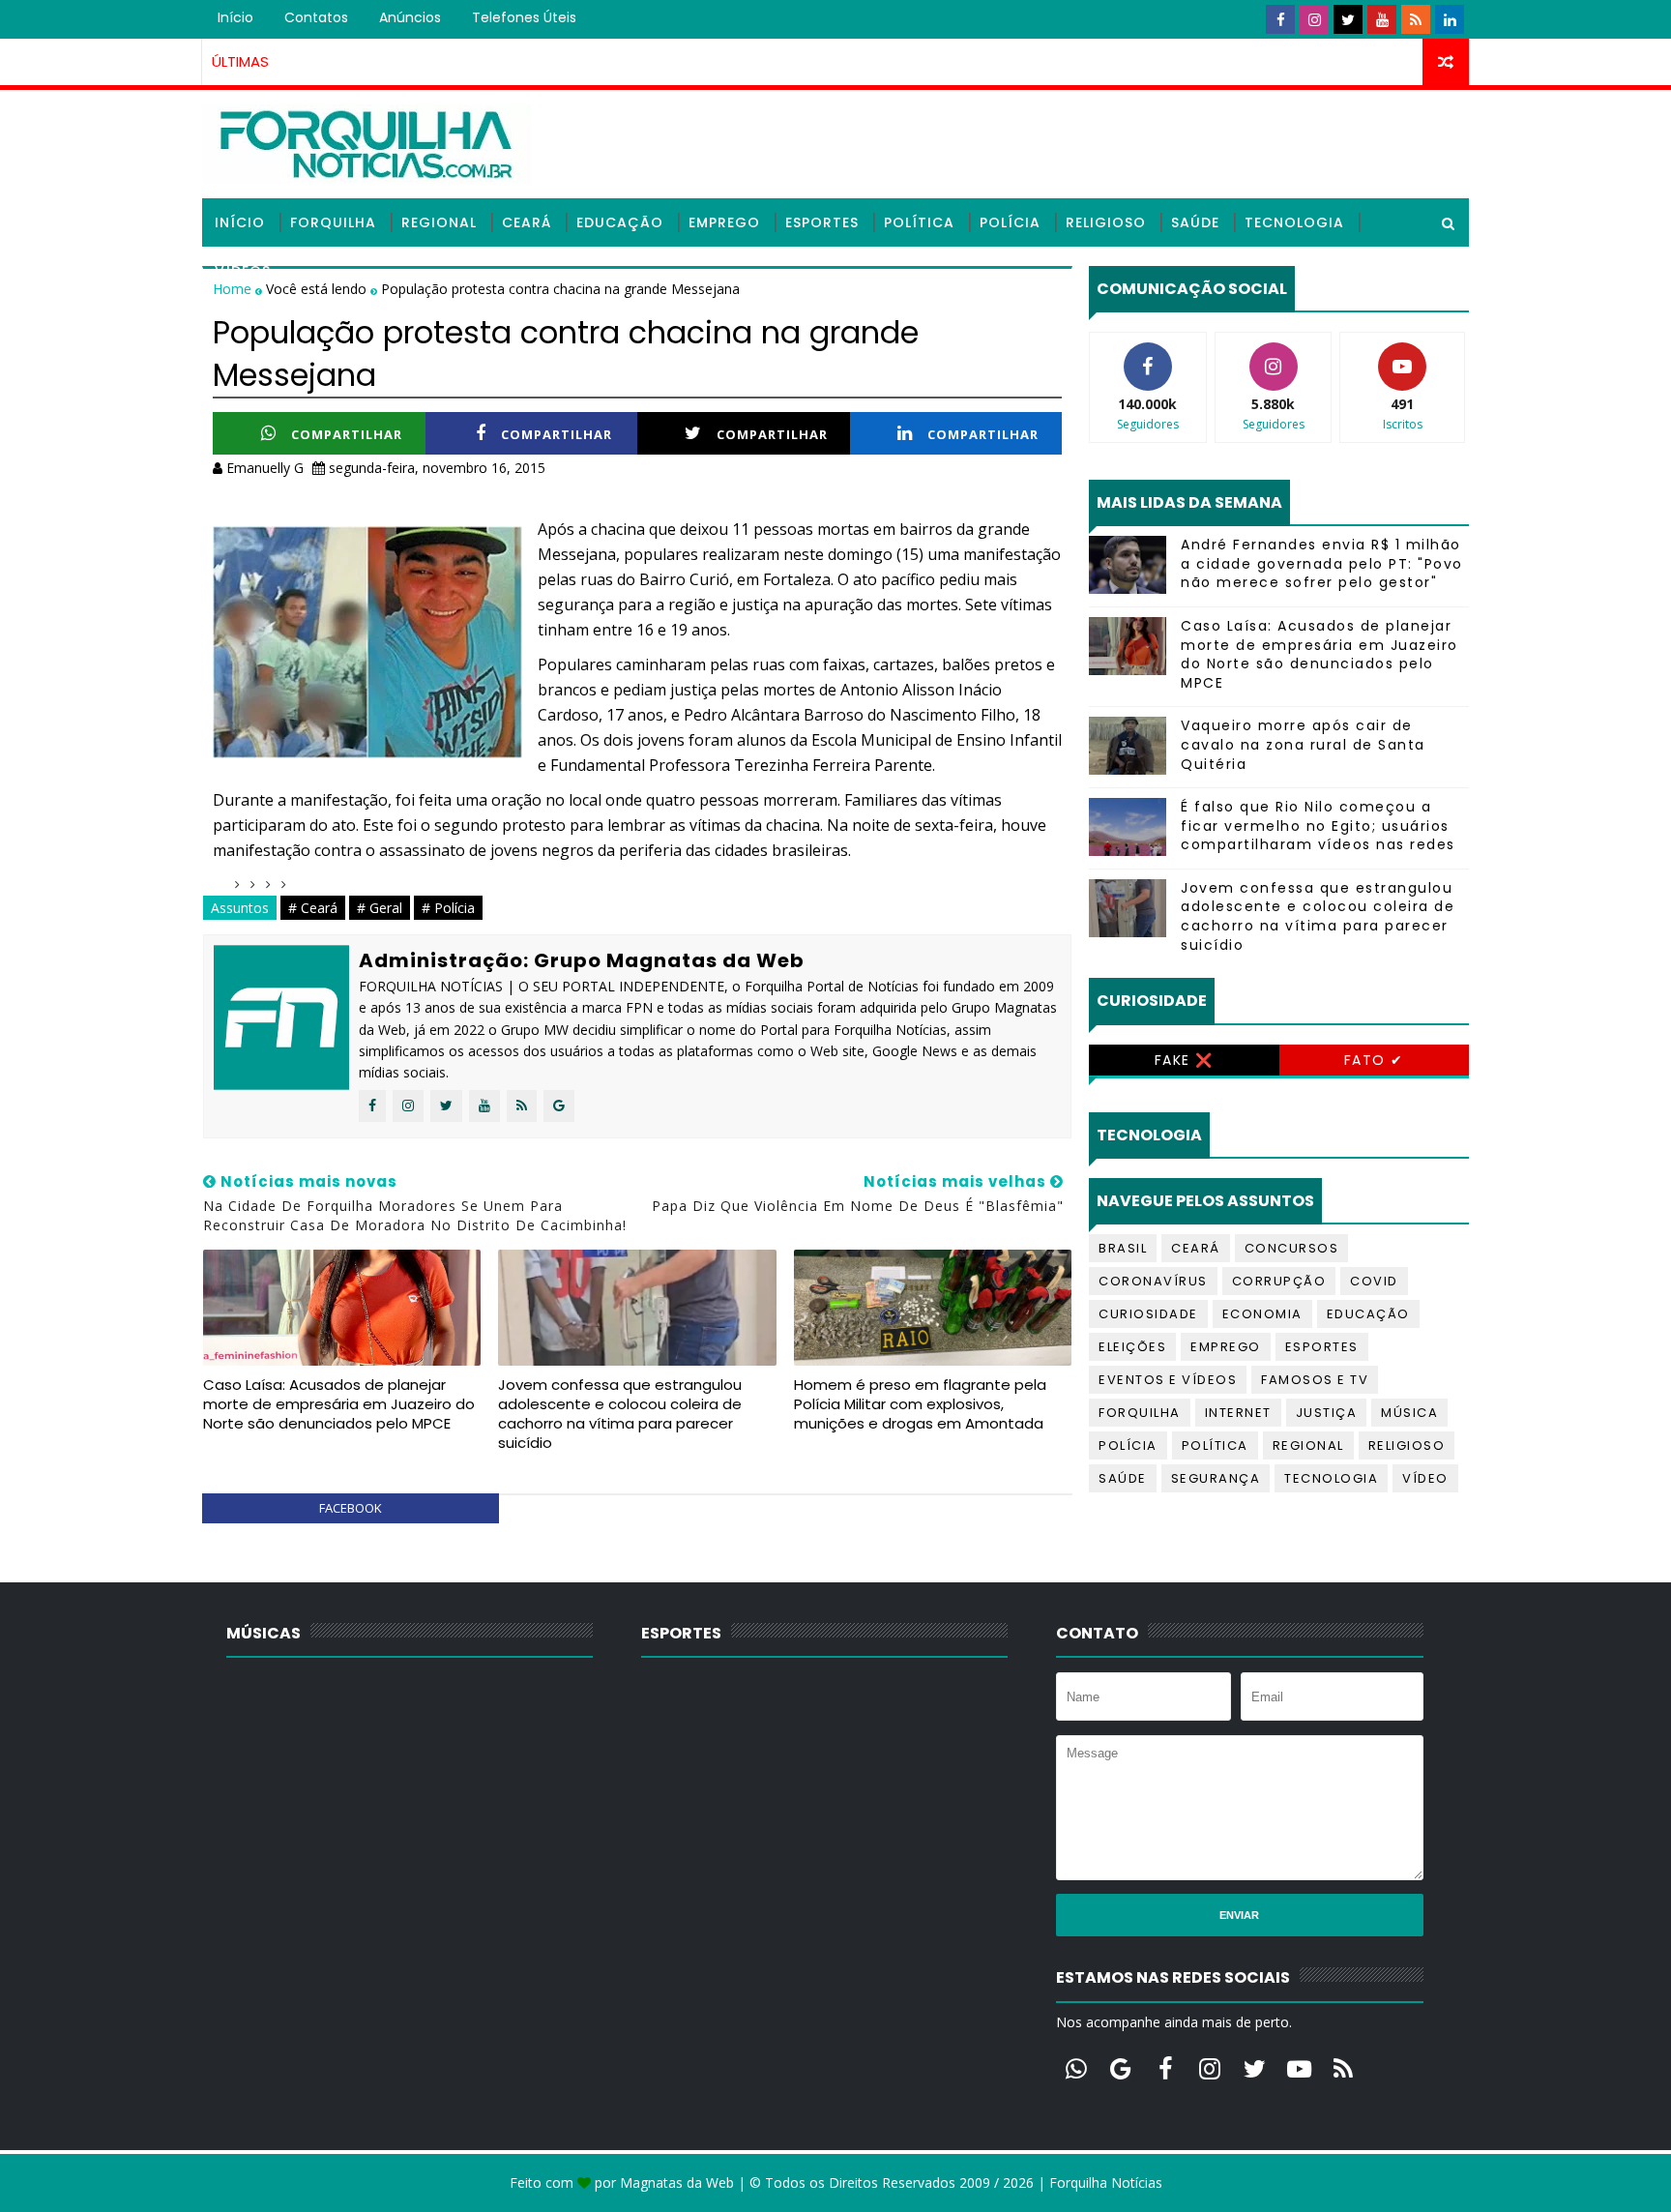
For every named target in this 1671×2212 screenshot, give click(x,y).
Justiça (1327, 1413)
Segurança (1216, 1478)
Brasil (1123, 1248)
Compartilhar (347, 434)
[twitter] (1348, 19)
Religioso (1106, 222)
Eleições (1132, 1347)
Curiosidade (1148, 1314)
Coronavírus (1153, 1281)
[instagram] (1314, 19)
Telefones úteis (524, 17)
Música (1409, 1413)
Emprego (724, 222)
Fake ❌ (1184, 1060)
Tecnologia (1294, 222)
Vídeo (1425, 1478)
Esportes (822, 222)
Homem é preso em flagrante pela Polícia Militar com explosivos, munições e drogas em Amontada (920, 1404)
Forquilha (333, 222)
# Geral (380, 908)
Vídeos (243, 271)
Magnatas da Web (677, 2183)
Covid (1374, 1281)
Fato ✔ (1374, 1060)
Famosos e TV (1315, 1380)
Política (919, 222)
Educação (620, 222)
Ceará (527, 222)
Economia (1262, 1314)
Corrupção (1279, 1281)
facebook (351, 1508)
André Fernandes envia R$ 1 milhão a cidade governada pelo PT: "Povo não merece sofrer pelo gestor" (1322, 563)
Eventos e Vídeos (1168, 1380)
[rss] (1416, 19)
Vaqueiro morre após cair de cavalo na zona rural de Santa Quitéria (1303, 744)
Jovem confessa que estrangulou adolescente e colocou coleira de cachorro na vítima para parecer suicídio (620, 1414)
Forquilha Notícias (1106, 2183)
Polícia (1010, 222)
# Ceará (313, 908)
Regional (439, 222)
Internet (1238, 1413)
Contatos (316, 17)
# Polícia (448, 908)
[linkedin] (1450, 19)
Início (235, 17)
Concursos (1292, 1248)
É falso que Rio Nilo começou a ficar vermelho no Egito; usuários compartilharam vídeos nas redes (1318, 826)
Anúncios (410, 17)
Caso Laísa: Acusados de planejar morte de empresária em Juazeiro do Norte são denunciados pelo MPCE (339, 1404)
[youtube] (1382, 19)
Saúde (1195, 222)
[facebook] (1280, 19)
